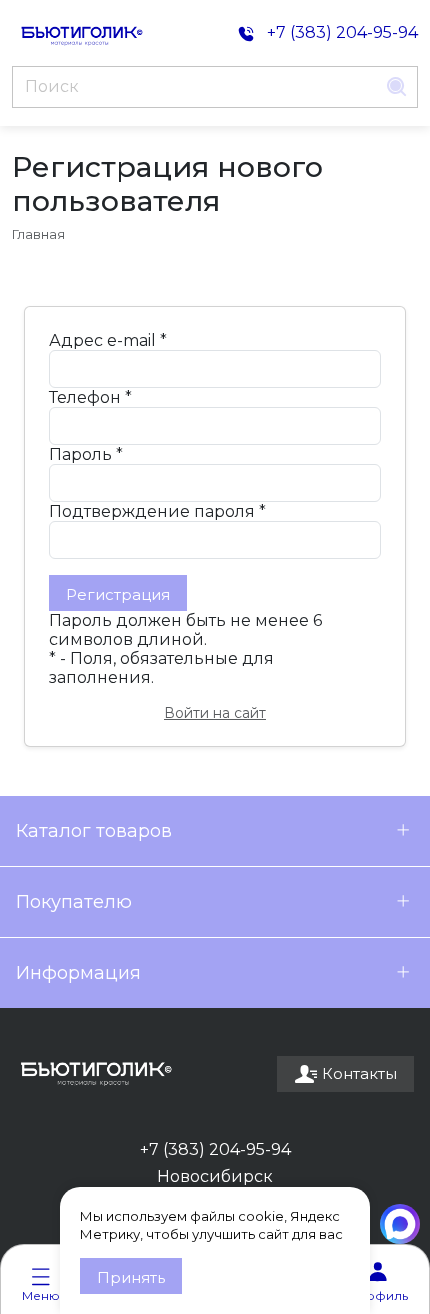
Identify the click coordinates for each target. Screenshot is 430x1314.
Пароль (86, 454)
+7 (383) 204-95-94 (215, 1149)
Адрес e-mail (108, 340)
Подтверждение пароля (157, 511)
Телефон (90, 397)
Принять (131, 1277)
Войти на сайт (215, 713)
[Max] (400, 1224)
